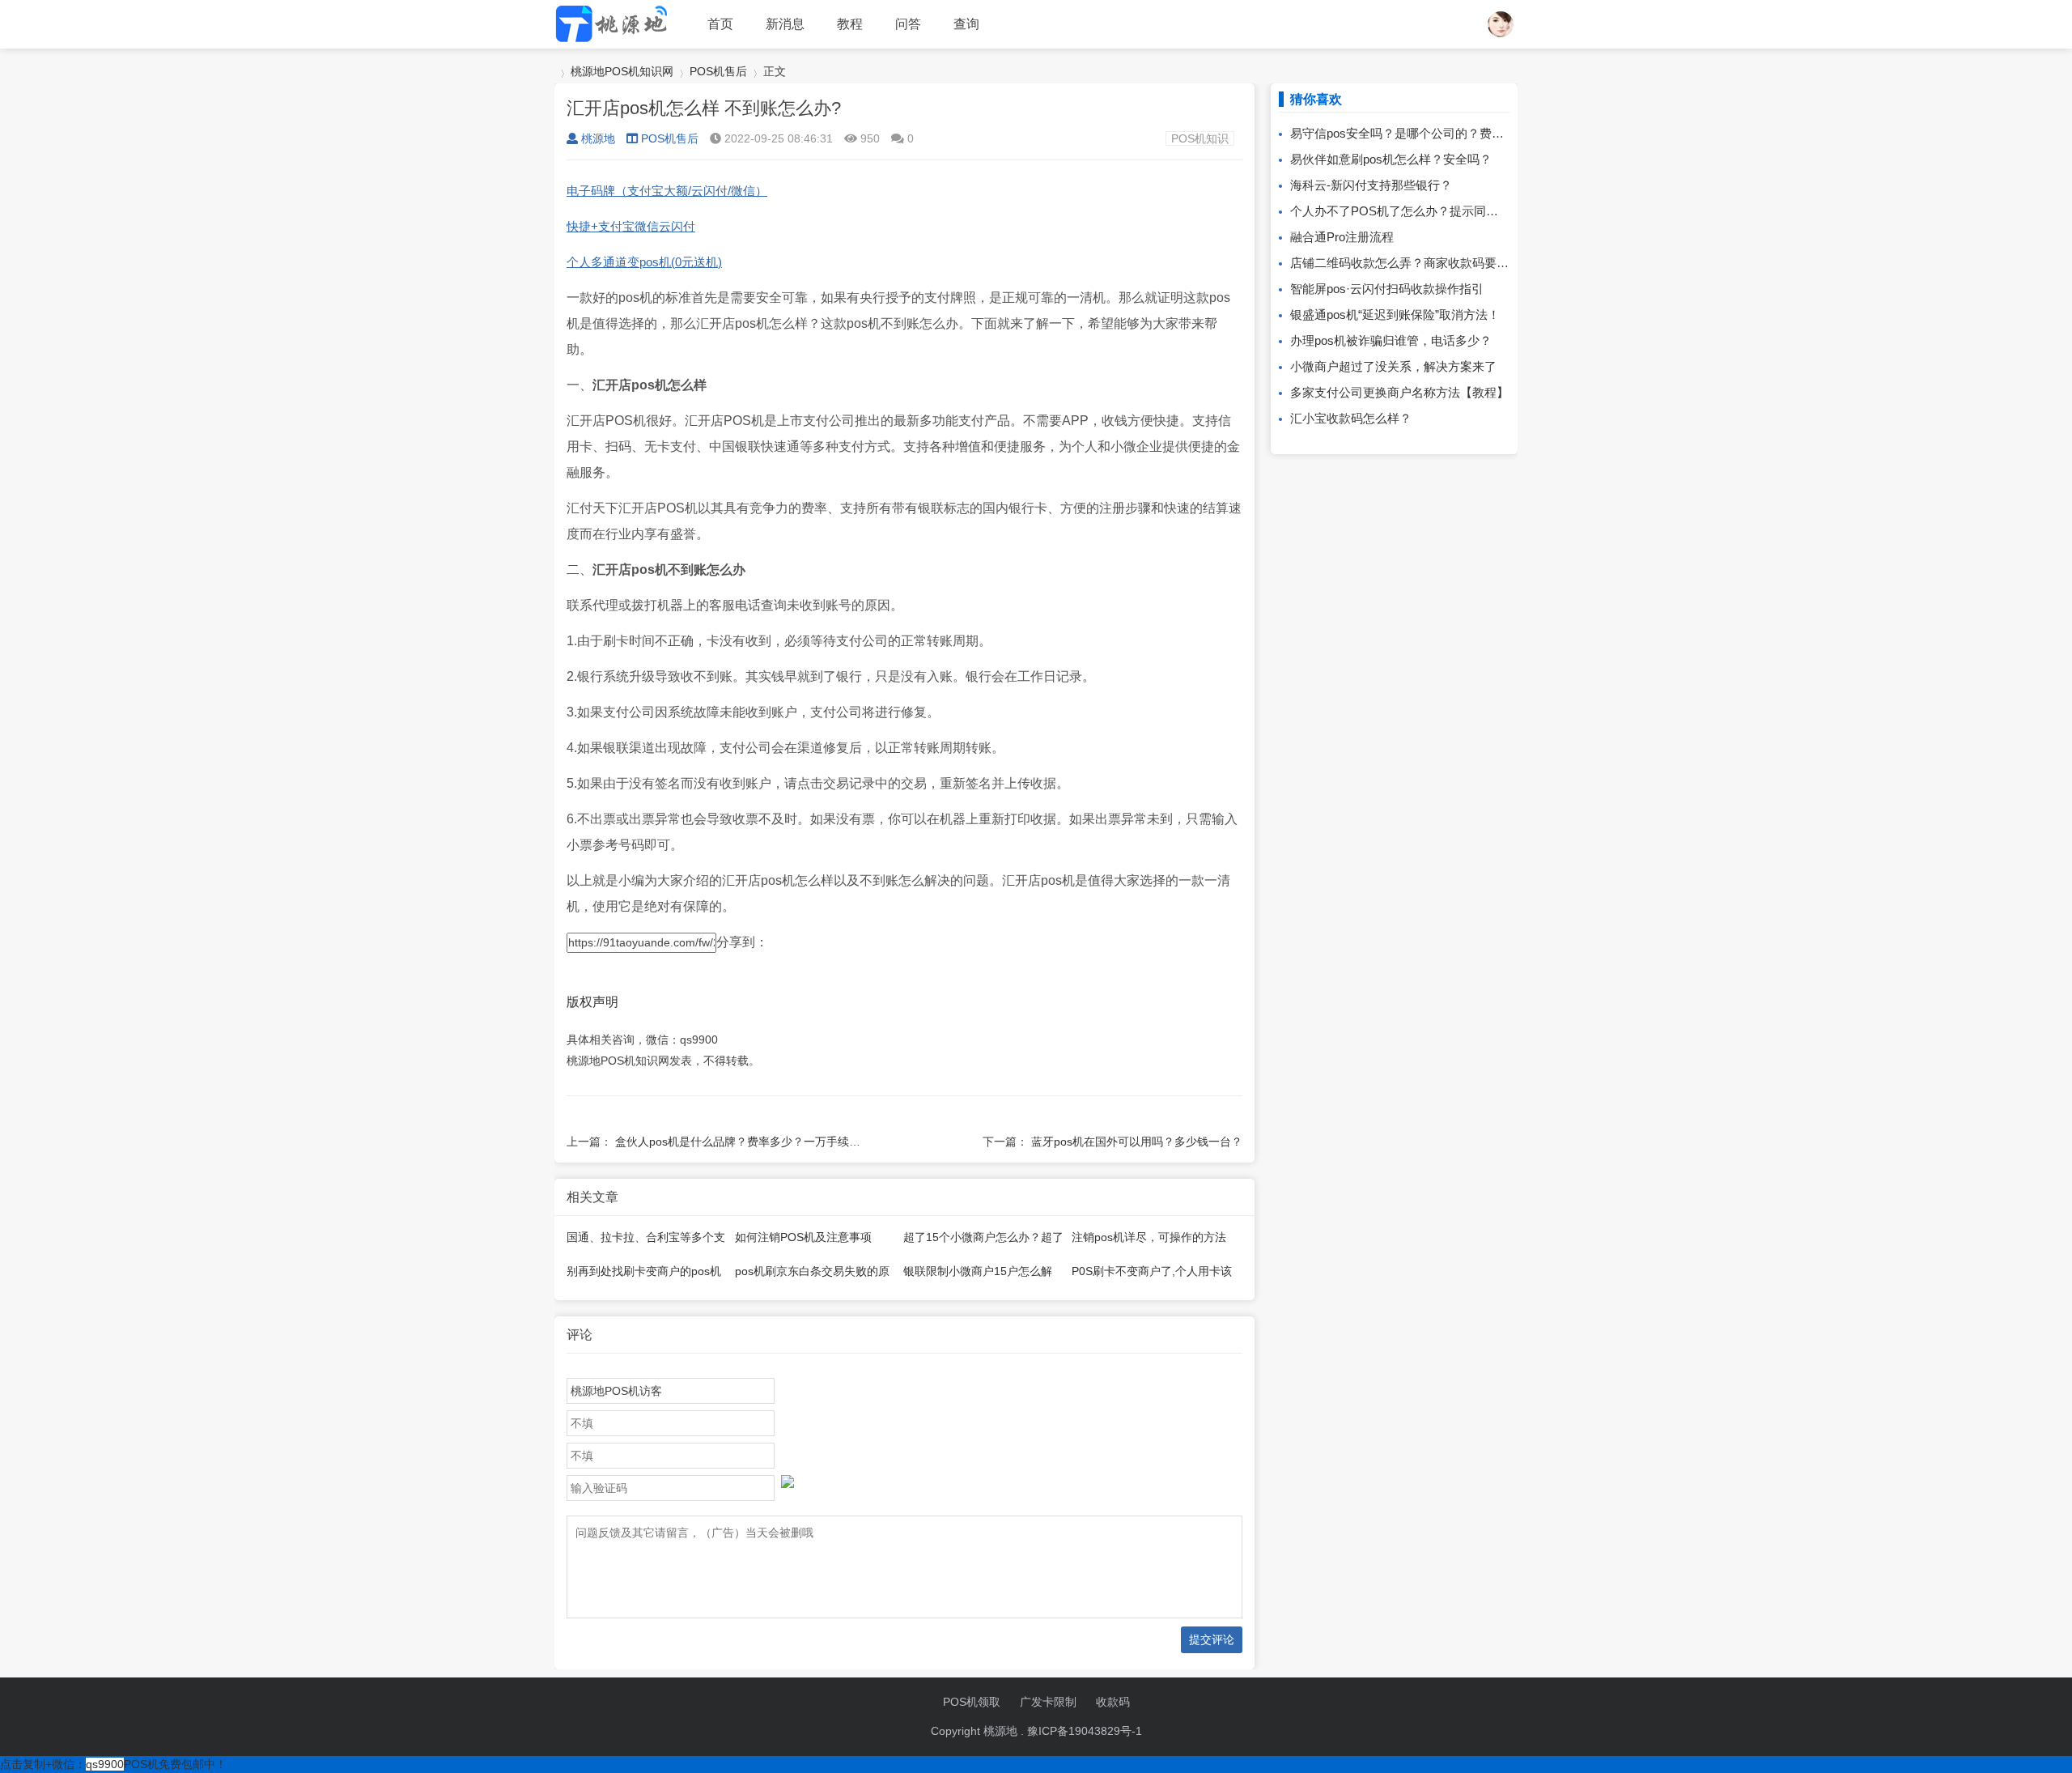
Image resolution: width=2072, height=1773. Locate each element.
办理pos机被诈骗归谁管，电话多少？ (1391, 340)
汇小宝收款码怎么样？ (1351, 418)
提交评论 (1212, 1639)
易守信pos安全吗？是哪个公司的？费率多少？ (1415, 133)
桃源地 (598, 138)
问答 (908, 24)
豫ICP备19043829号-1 (1085, 1731)
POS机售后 (718, 71)
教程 (850, 24)
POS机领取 (972, 1702)
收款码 (1113, 1702)
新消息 (785, 24)
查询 (966, 24)
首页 (720, 24)
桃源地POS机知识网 (622, 71)
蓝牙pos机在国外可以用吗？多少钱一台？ (1137, 1142)
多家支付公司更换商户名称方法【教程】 (1399, 392)
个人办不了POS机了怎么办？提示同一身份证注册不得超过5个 (1458, 211)
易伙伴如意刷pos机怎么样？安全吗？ (1391, 159)
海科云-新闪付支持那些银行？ (1371, 185)
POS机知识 (1200, 138)
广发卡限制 (1048, 1702)
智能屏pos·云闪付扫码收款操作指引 (1387, 289)
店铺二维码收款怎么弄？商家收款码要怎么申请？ (1424, 263)
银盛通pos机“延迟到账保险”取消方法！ (1395, 315)
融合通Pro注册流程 (1342, 237)
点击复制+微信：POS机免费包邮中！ (113, 1764)
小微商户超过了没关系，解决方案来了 (1393, 366)
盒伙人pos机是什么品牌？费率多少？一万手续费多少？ (755, 1142)
